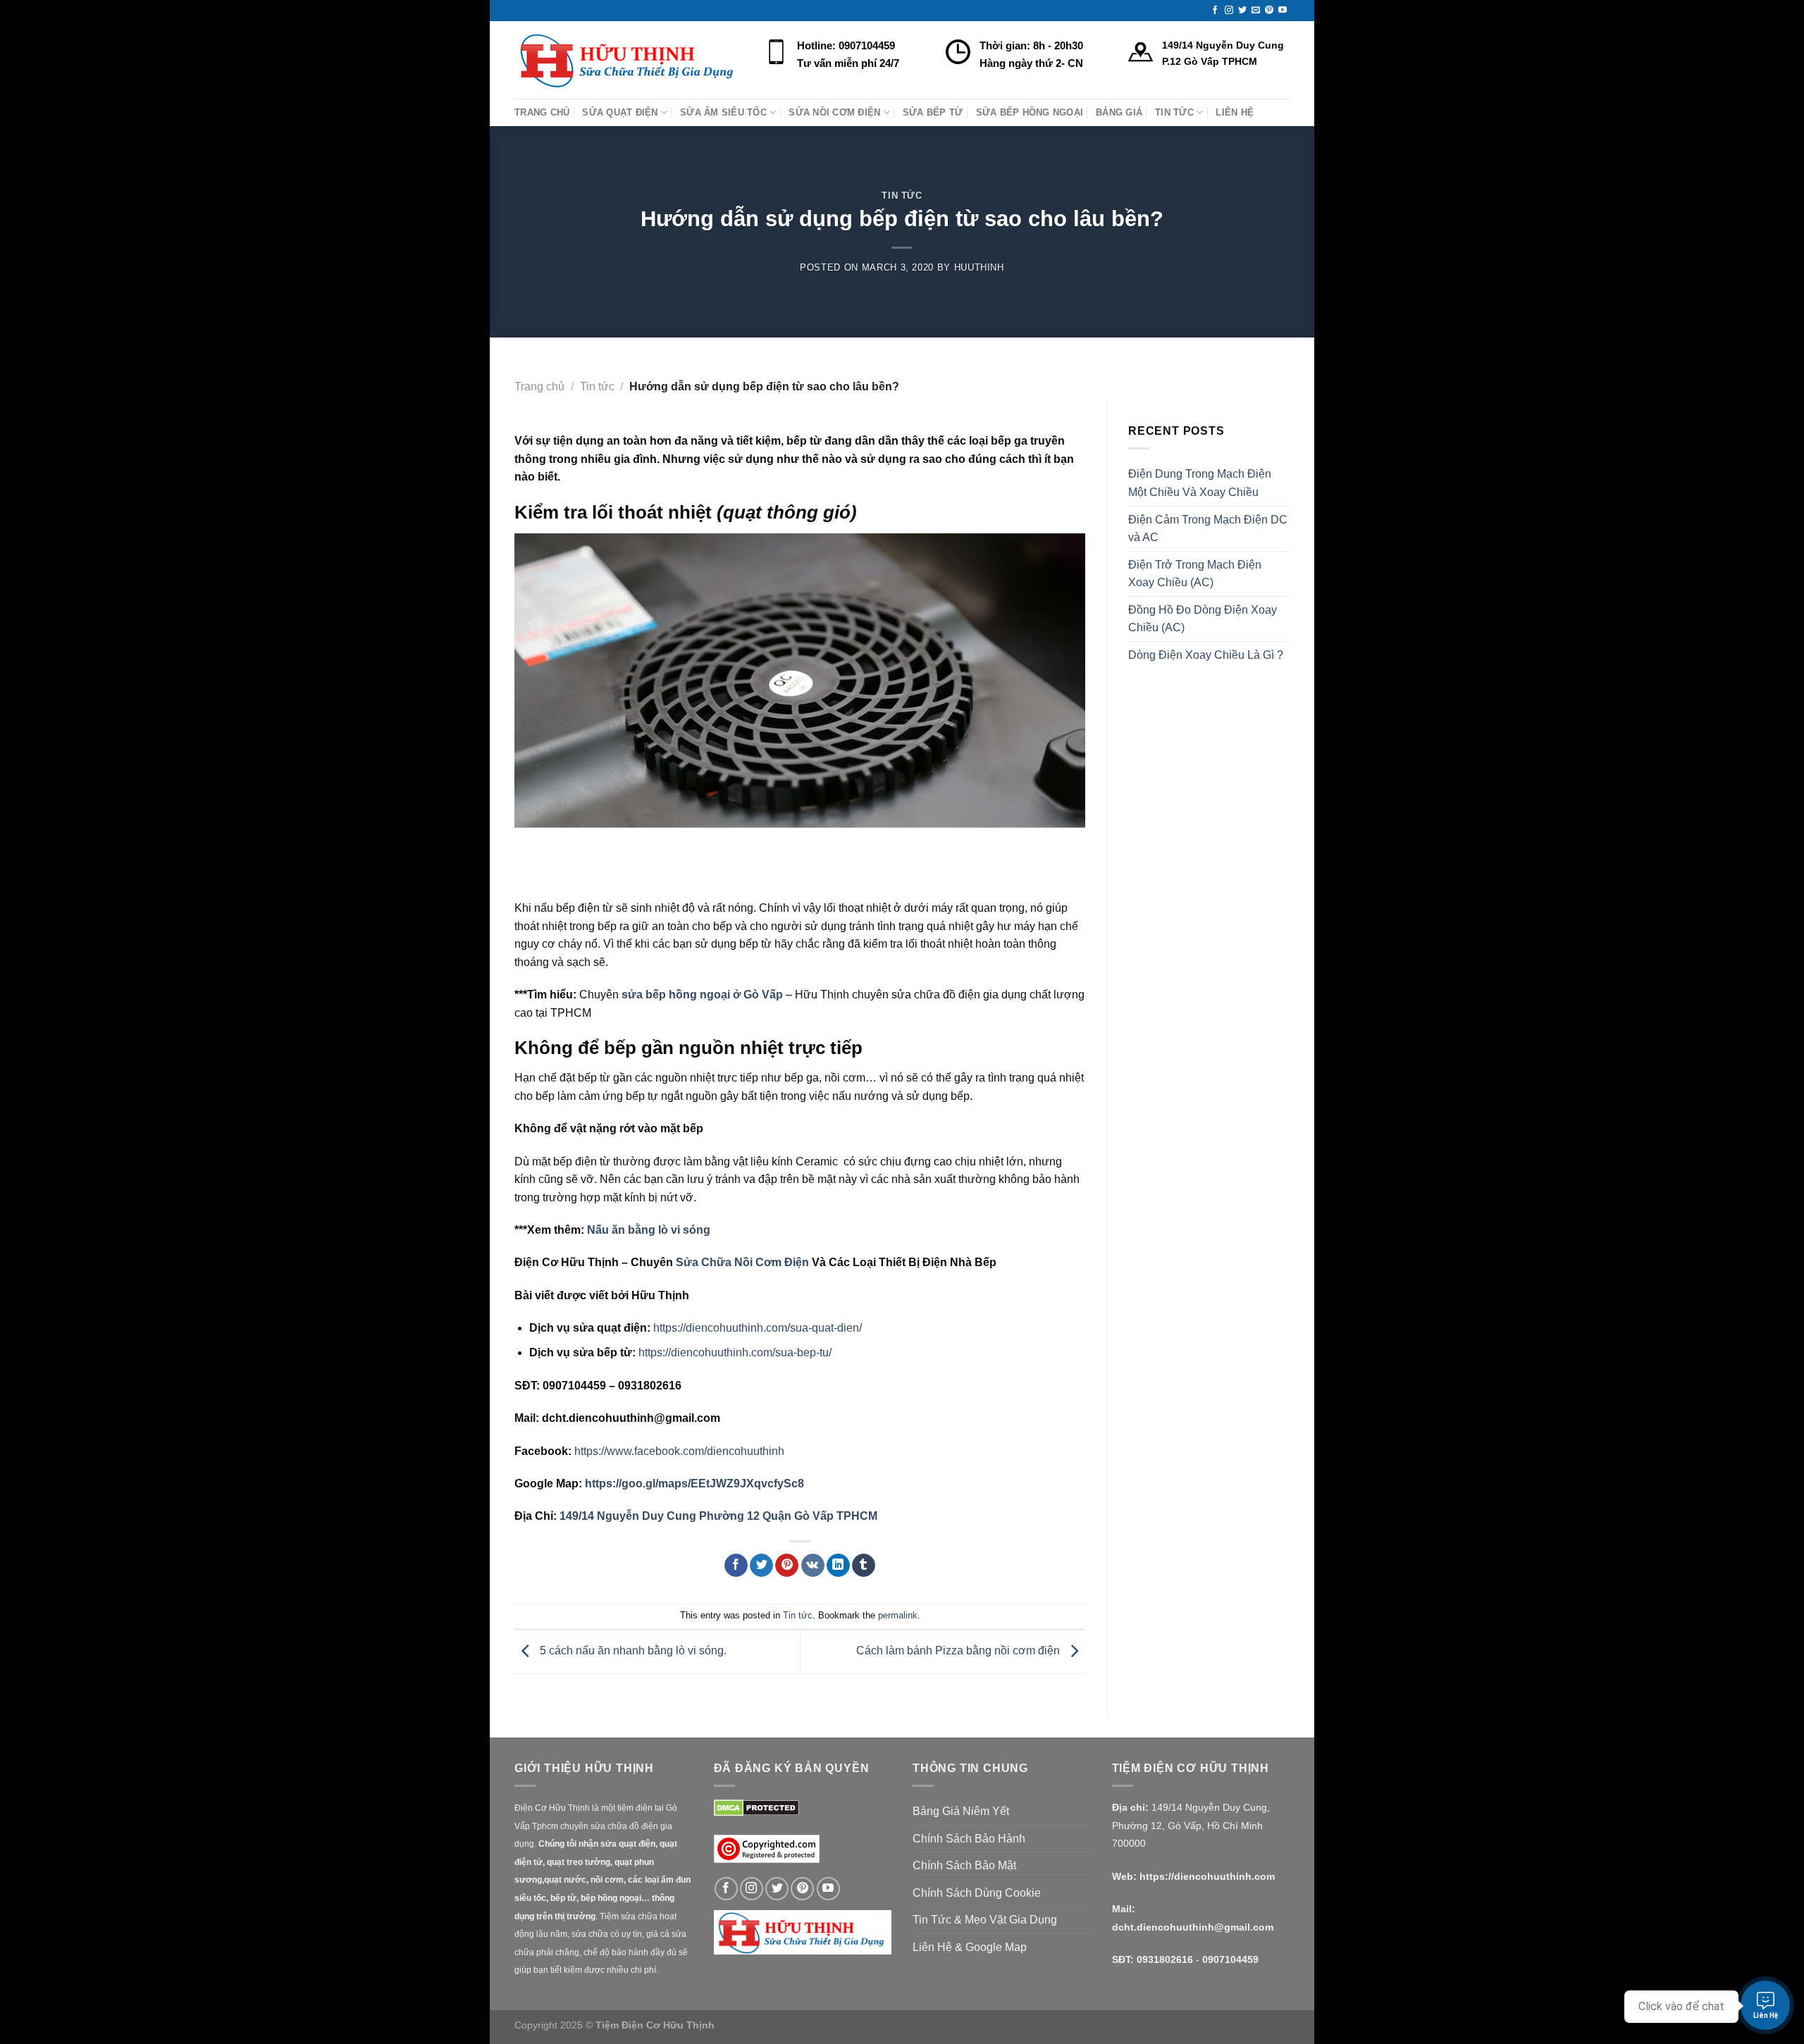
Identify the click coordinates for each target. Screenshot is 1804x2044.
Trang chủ (539, 386)
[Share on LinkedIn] (838, 1566)
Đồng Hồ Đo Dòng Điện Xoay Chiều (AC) (1203, 619)
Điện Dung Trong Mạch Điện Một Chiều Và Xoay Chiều (1200, 483)
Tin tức (902, 196)
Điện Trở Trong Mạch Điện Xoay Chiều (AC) (1195, 574)
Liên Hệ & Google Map (970, 1947)
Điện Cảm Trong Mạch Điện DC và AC (1208, 529)
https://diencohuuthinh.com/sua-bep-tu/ (735, 1352)
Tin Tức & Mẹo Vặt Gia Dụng (985, 1920)
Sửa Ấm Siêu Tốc (723, 112)
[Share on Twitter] (761, 1566)
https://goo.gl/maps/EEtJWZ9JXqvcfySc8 (694, 1484)
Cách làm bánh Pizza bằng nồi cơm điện (959, 1651)
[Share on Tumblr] (864, 1566)
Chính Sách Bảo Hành (969, 1839)
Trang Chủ (542, 112)
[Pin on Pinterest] (787, 1566)
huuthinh (979, 267)
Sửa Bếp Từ (933, 112)
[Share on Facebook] (736, 1566)
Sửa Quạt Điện (620, 112)
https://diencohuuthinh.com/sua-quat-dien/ (758, 1328)
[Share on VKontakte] (813, 1566)
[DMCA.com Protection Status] (756, 1807)
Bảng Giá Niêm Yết (961, 1811)
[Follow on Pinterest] (1269, 11)
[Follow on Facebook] (1215, 11)
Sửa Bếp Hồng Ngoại (1030, 112)
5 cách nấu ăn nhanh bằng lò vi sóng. (632, 1651)
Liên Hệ (1235, 112)
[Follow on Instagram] (1229, 11)
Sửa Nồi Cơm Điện (834, 112)
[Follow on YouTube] (1283, 11)
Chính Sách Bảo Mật (964, 1865)
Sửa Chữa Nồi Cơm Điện (742, 1262)
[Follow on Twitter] (1242, 11)
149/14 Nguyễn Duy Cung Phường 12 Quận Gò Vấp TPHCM (718, 1516)
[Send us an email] (1256, 11)
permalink (898, 1615)
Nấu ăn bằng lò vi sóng (649, 1230)
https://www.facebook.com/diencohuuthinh (679, 1451)
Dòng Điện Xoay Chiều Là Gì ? (1206, 655)
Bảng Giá (1119, 112)
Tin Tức (1174, 112)
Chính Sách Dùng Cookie (977, 1893)
